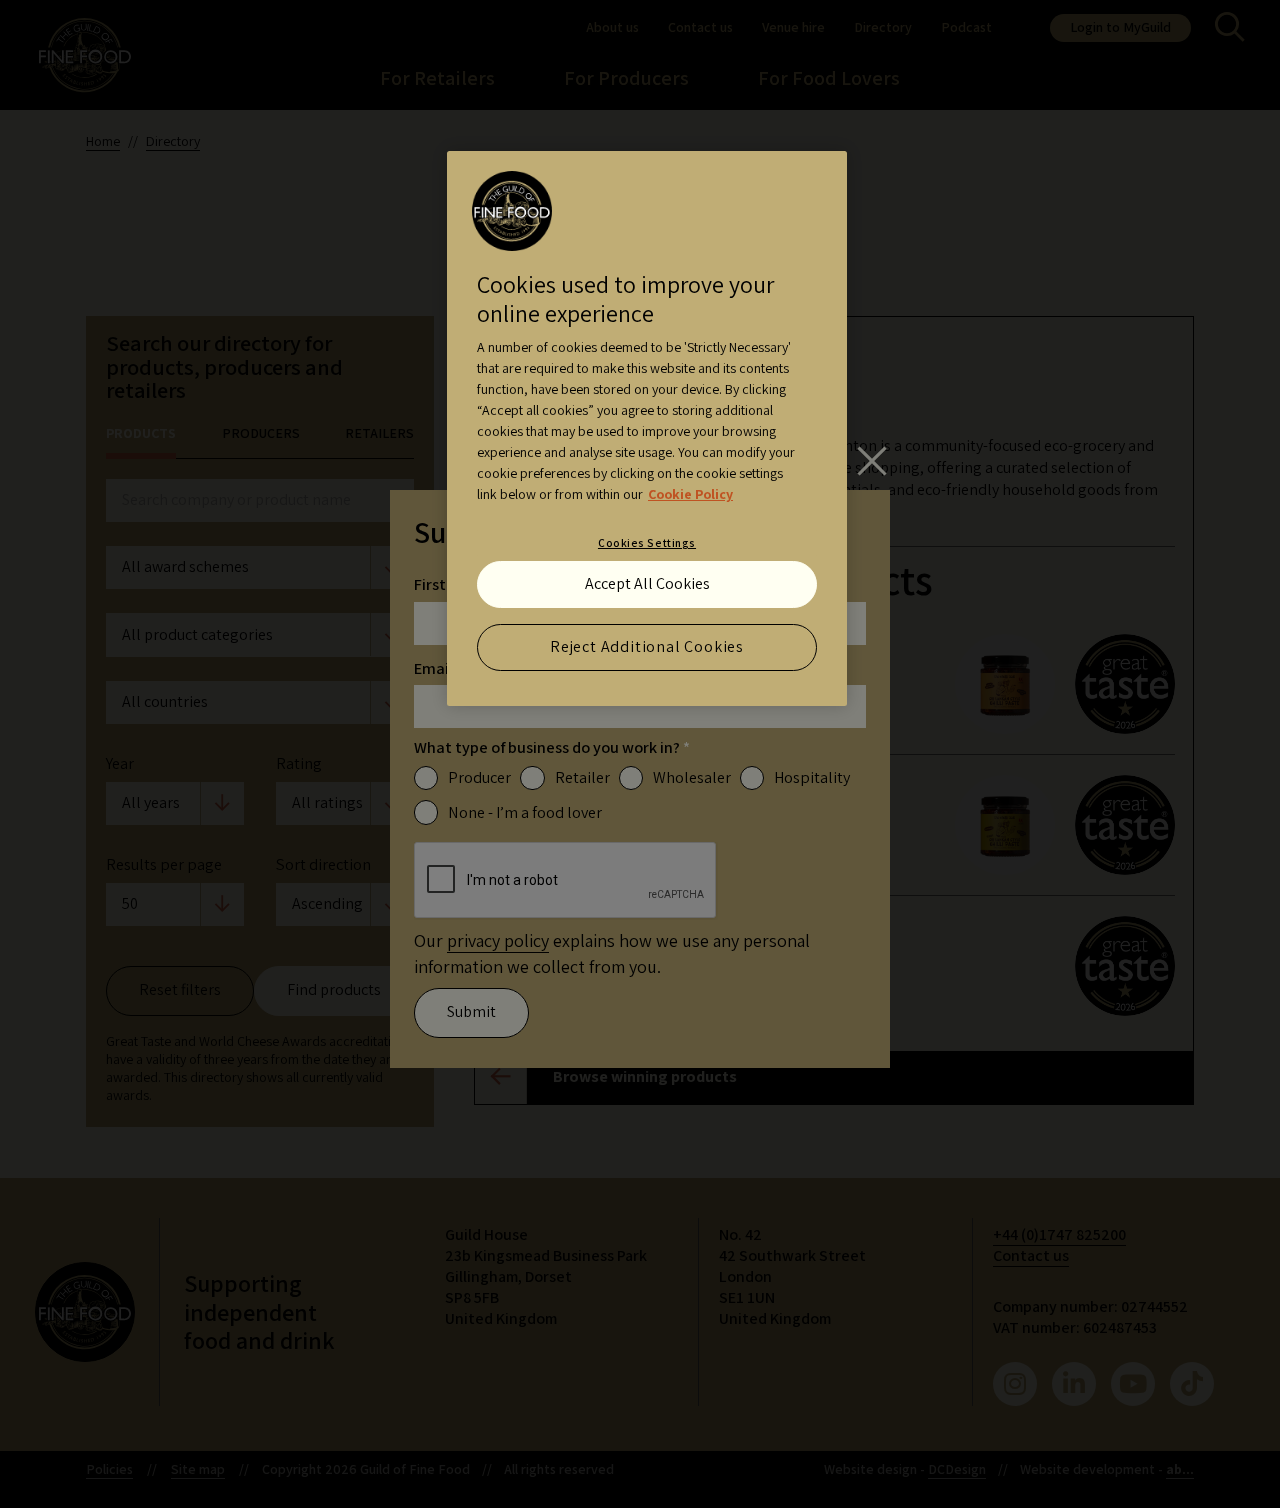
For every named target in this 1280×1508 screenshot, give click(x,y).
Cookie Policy (690, 494)
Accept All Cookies (647, 583)
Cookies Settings (647, 542)
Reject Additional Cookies (647, 646)
